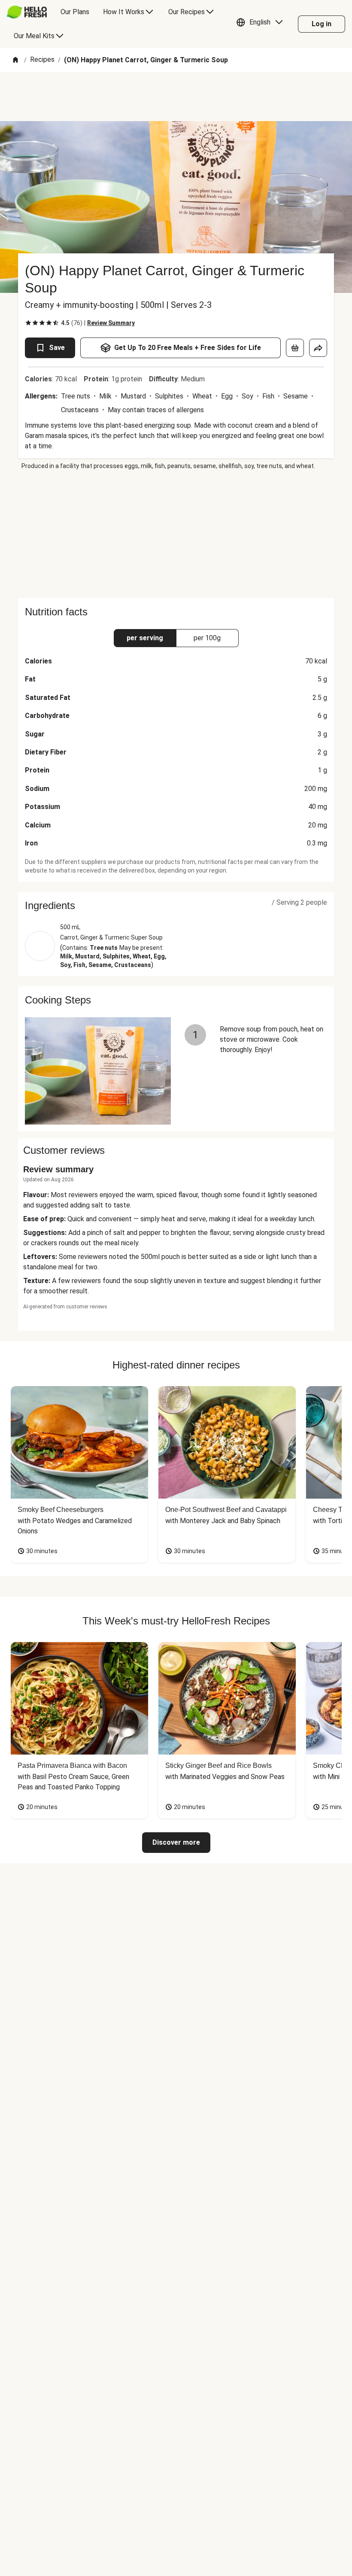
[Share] (318, 348)
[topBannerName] (176, 97)
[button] (262, 24)
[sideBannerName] (176, 534)
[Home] (15, 60)
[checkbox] (28, 323)
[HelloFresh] (27, 12)
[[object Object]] (295, 348)
